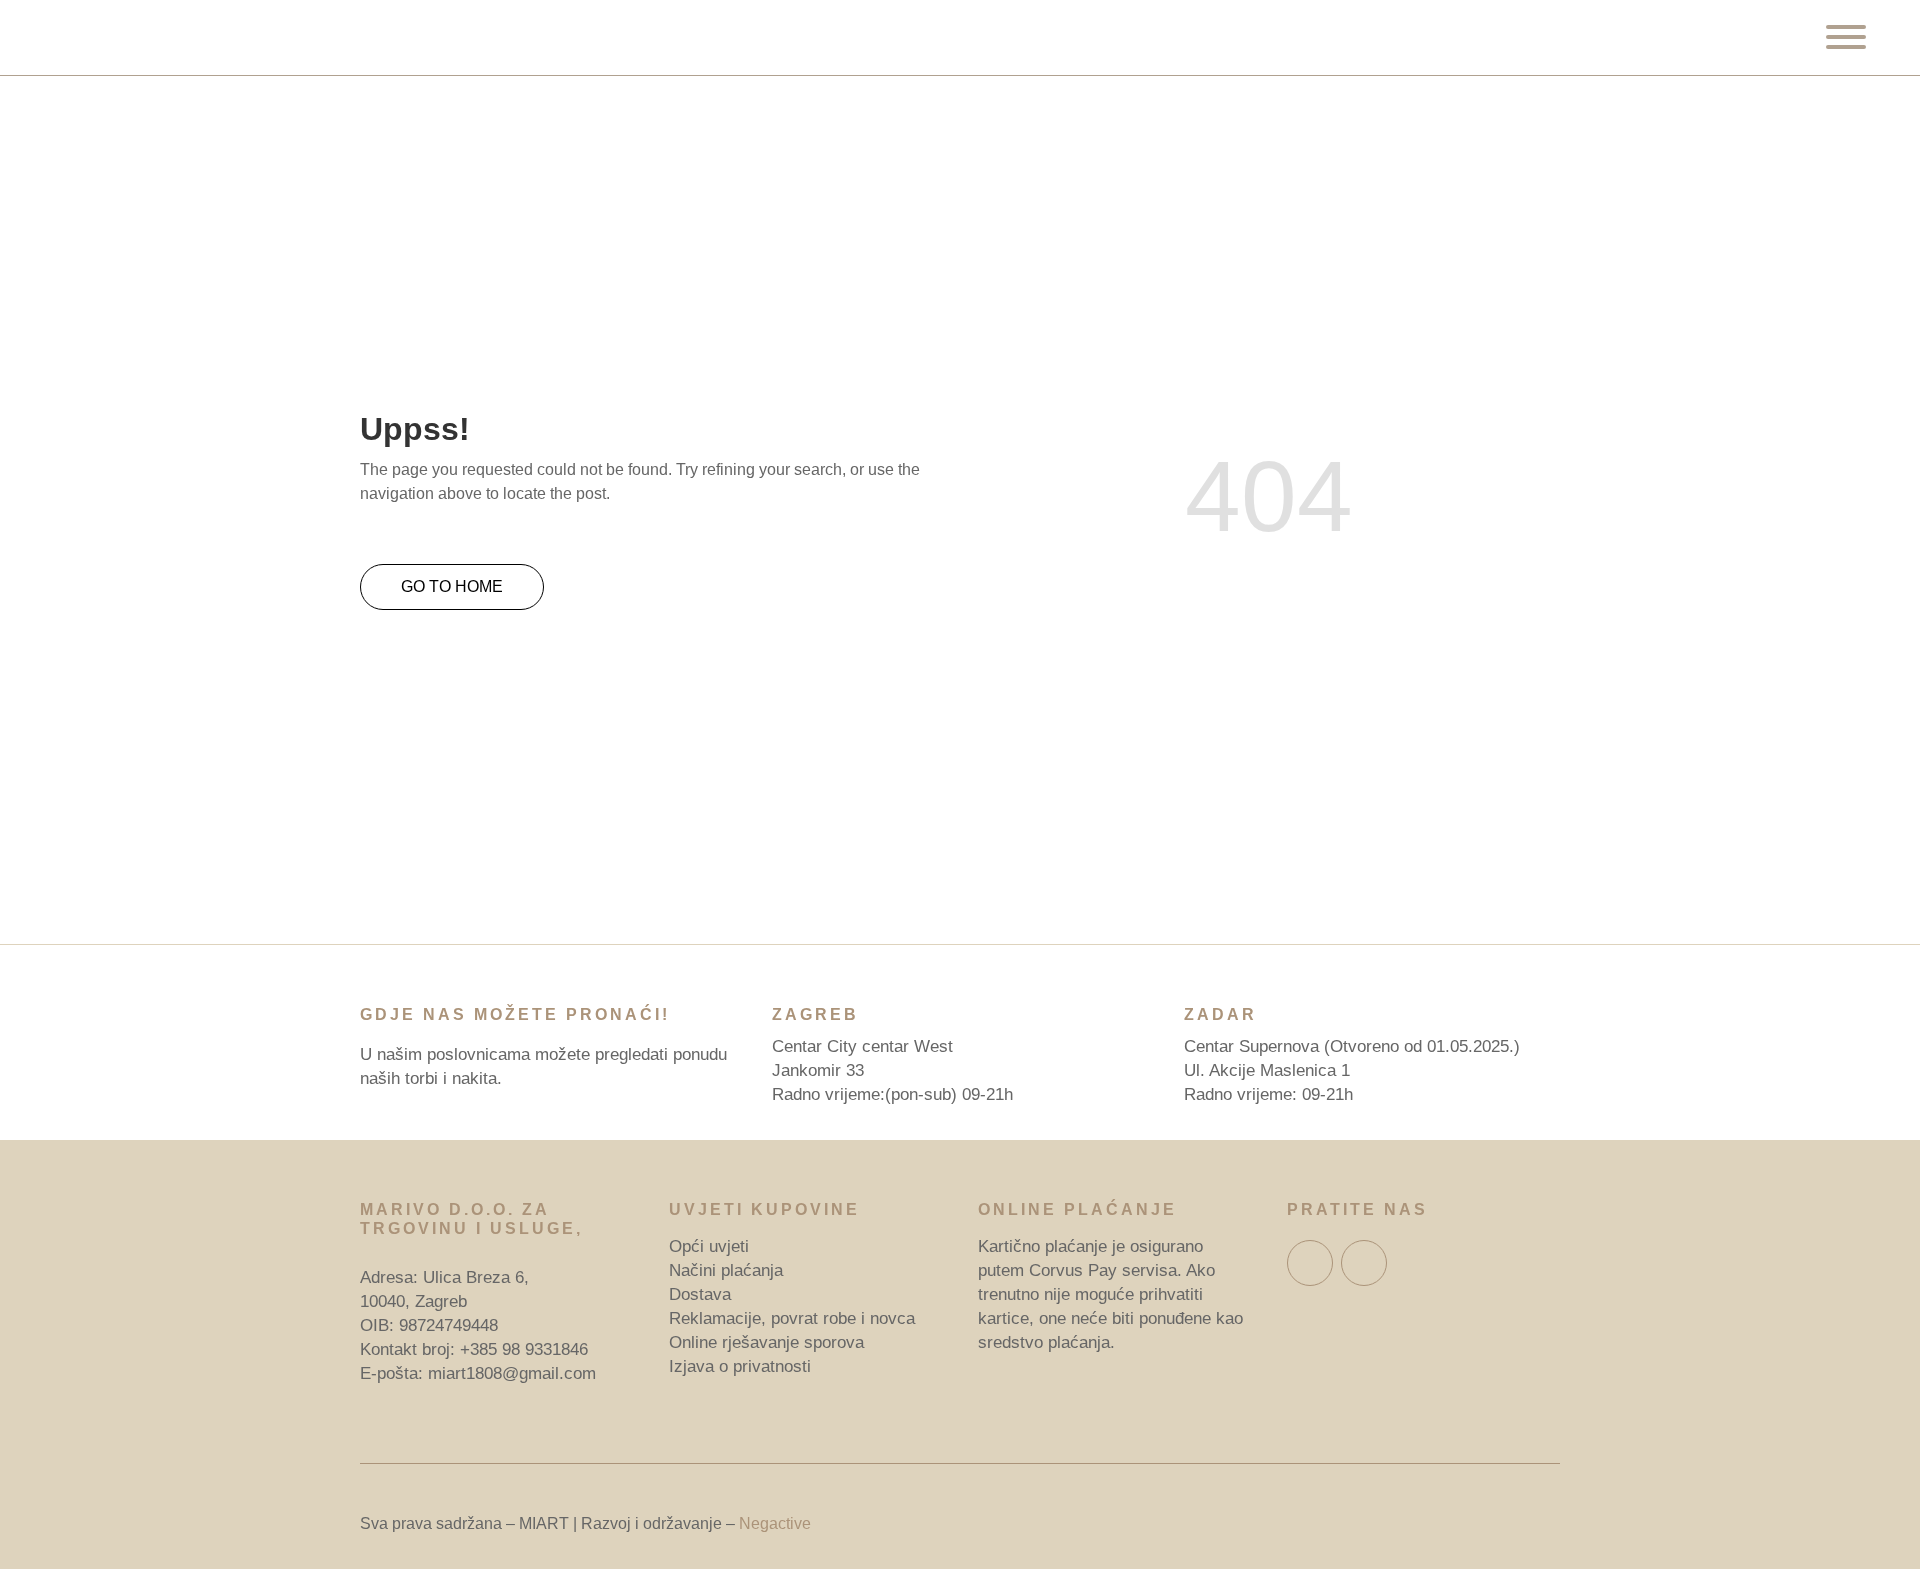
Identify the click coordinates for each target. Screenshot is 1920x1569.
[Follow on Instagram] (1364, 1263)
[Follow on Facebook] (1310, 1263)
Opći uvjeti (709, 1246)
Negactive (775, 1523)
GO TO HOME (452, 586)
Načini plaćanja (726, 1270)
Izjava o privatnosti (740, 1366)
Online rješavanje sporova (766, 1342)
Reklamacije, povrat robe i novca (792, 1318)
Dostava (700, 1294)
